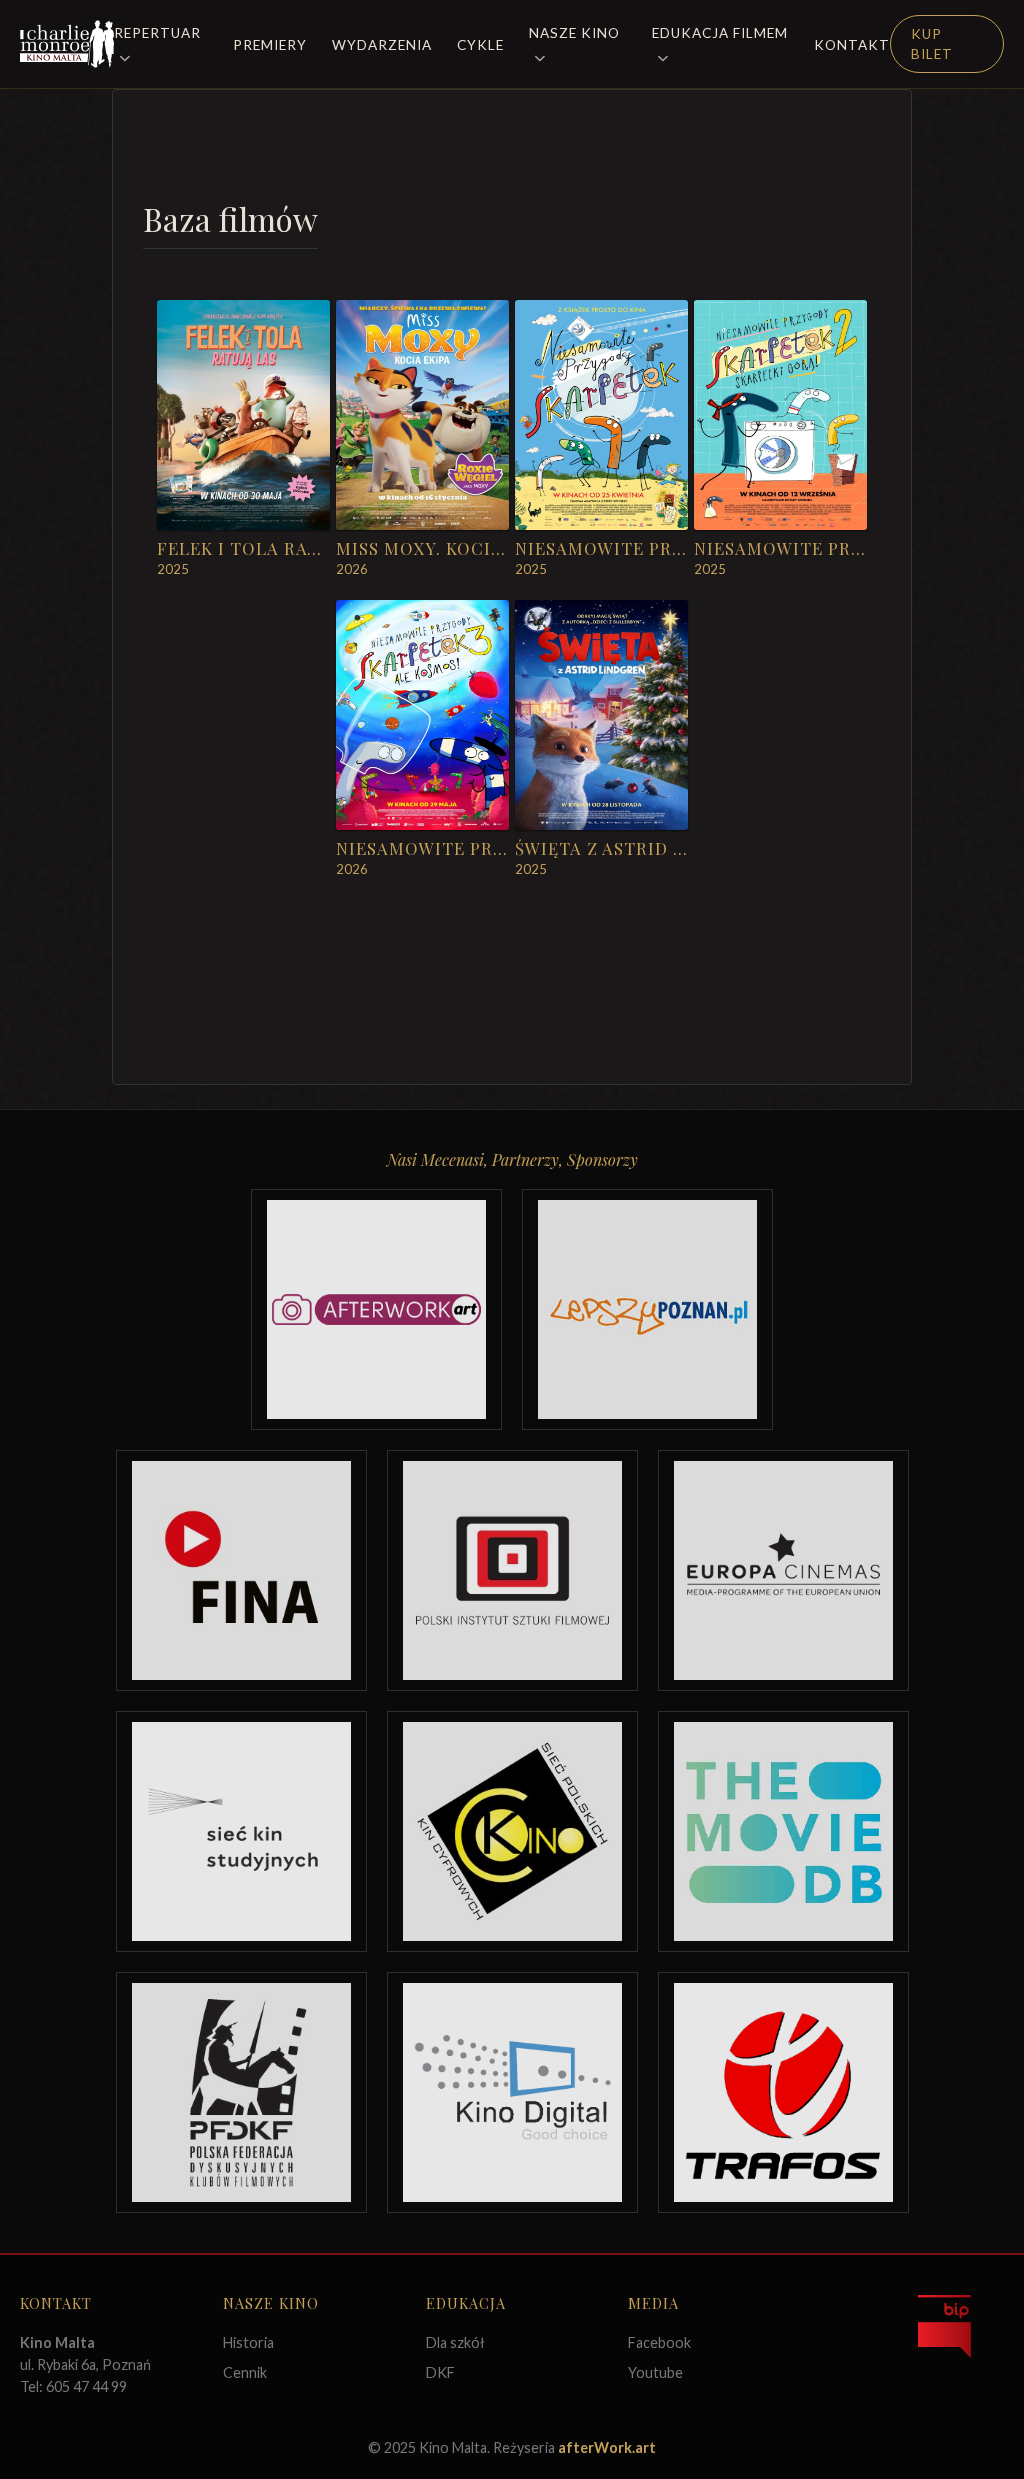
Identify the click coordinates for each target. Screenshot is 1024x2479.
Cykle (480, 45)
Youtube (655, 2372)
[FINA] (241, 1570)
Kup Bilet (932, 44)
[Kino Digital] (512, 2092)
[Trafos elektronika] (783, 2092)
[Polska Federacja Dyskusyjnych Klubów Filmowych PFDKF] (241, 2092)
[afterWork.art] (376, 1309)
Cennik (245, 2372)
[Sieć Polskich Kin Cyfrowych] (512, 1831)
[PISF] (512, 1570)
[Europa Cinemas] (783, 1570)
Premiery (270, 45)
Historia (248, 2342)
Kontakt (852, 45)
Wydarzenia (382, 45)
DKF (440, 2372)
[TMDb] (783, 1831)
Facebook (659, 2342)
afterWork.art (607, 2447)
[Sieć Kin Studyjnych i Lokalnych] (241, 1831)
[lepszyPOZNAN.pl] (647, 1309)
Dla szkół (455, 2342)
